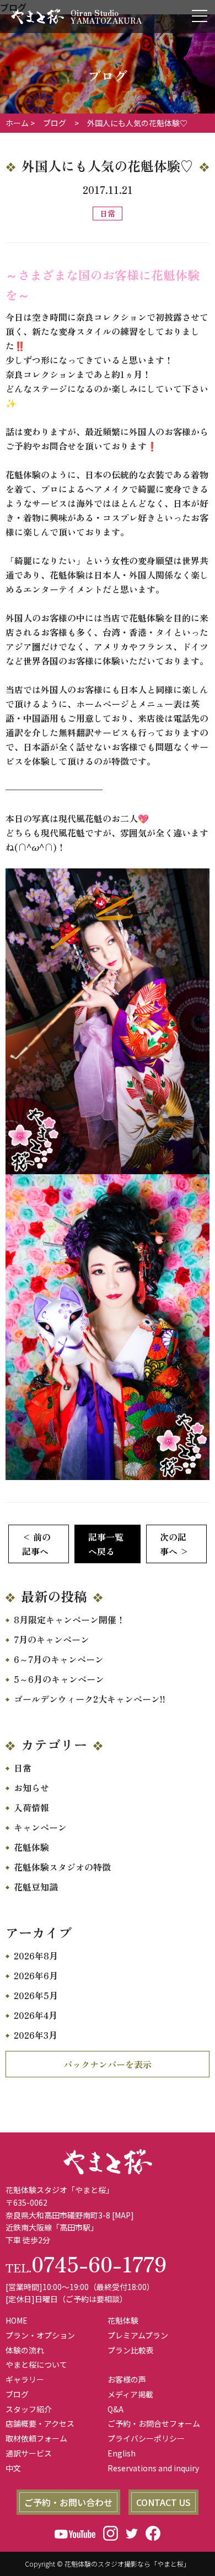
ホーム (17, 123)
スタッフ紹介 (29, 2409)
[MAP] (123, 2215)
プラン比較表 (131, 2350)
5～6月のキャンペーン (59, 1679)
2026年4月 (36, 2015)
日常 (23, 1768)
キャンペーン (40, 1827)
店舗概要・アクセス (40, 2423)
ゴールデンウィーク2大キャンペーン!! (90, 1699)
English (122, 2453)
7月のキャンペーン (52, 1639)
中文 (13, 2468)
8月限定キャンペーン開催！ (69, 1619)
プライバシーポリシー (146, 2438)
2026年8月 (36, 1956)
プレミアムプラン (138, 2335)
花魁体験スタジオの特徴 (62, 1867)
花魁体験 (31, 1847)
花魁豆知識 (36, 1887)
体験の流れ (25, 2350)
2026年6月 (36, 1975)
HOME (17, 2320)
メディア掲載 (130, 2394)
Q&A (115, 2409)
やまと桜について (36, 2364)
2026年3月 (36, 2035)
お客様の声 (127, 2379)
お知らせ (31, 1787)
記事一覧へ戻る (106, 1544)
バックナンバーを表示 (108, 2064)
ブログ (17, 2394)
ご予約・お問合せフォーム (154, 2423)
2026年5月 (36, 1995)
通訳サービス (29, 2453)
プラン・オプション (40, 2335)
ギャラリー (25, 2379)
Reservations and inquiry (153, 2468)
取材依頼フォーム (36, 2438)
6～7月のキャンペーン (59, 1659)
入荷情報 (31, 1807)
